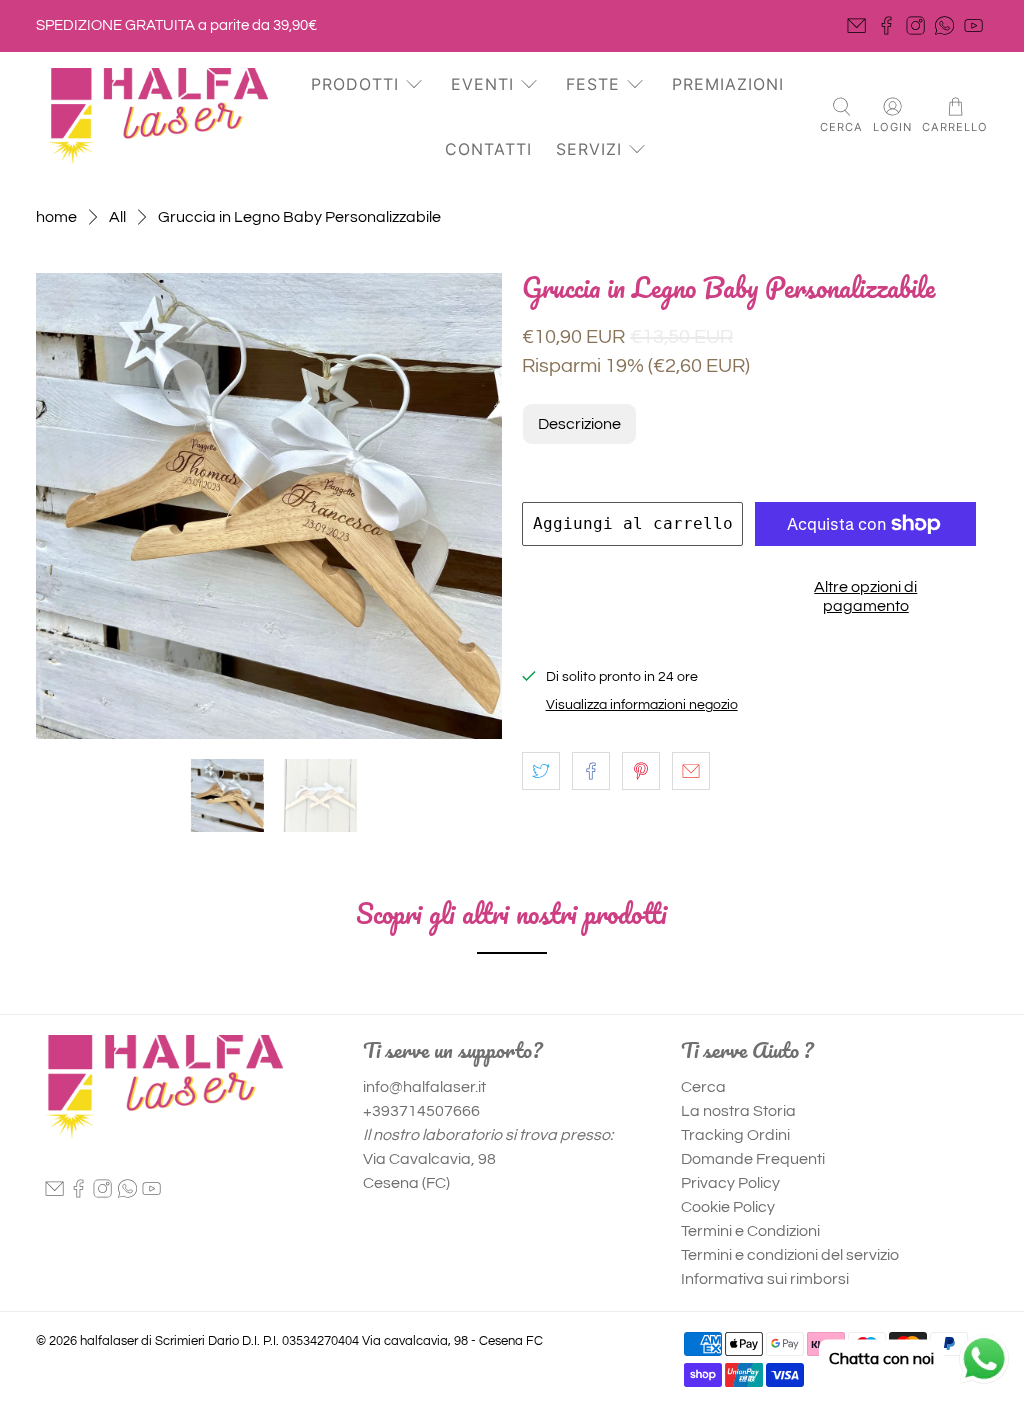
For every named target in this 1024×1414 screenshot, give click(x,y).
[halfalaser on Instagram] (915, 25)
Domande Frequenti (753, 1159)
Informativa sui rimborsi (765, 1279)
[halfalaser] (158, 116)
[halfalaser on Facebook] (886, 25)
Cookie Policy (728, 1207)
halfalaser (109, 1341)
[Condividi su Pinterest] (641, 771)
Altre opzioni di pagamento (865, 596)
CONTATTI (488, 149)
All (117, 217)
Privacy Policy (730, 1183)
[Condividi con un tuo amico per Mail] (691, 771)
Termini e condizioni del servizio (790, 1255)
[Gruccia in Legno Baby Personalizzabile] (269, 506)
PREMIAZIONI (728, 84)
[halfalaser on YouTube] (973, 25)
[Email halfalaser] (856, 25)
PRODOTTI (355, 84)
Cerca (703, 1087)
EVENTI (482, 84)
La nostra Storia (738, 1111)
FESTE (593, 84)
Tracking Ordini (735, 1135)
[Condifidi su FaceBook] (591, 771)
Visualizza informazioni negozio (642, 705)
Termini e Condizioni (750, 1231)
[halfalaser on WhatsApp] (944, 25)
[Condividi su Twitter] (541, 771)
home (56, 217)
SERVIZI (589, 149)
